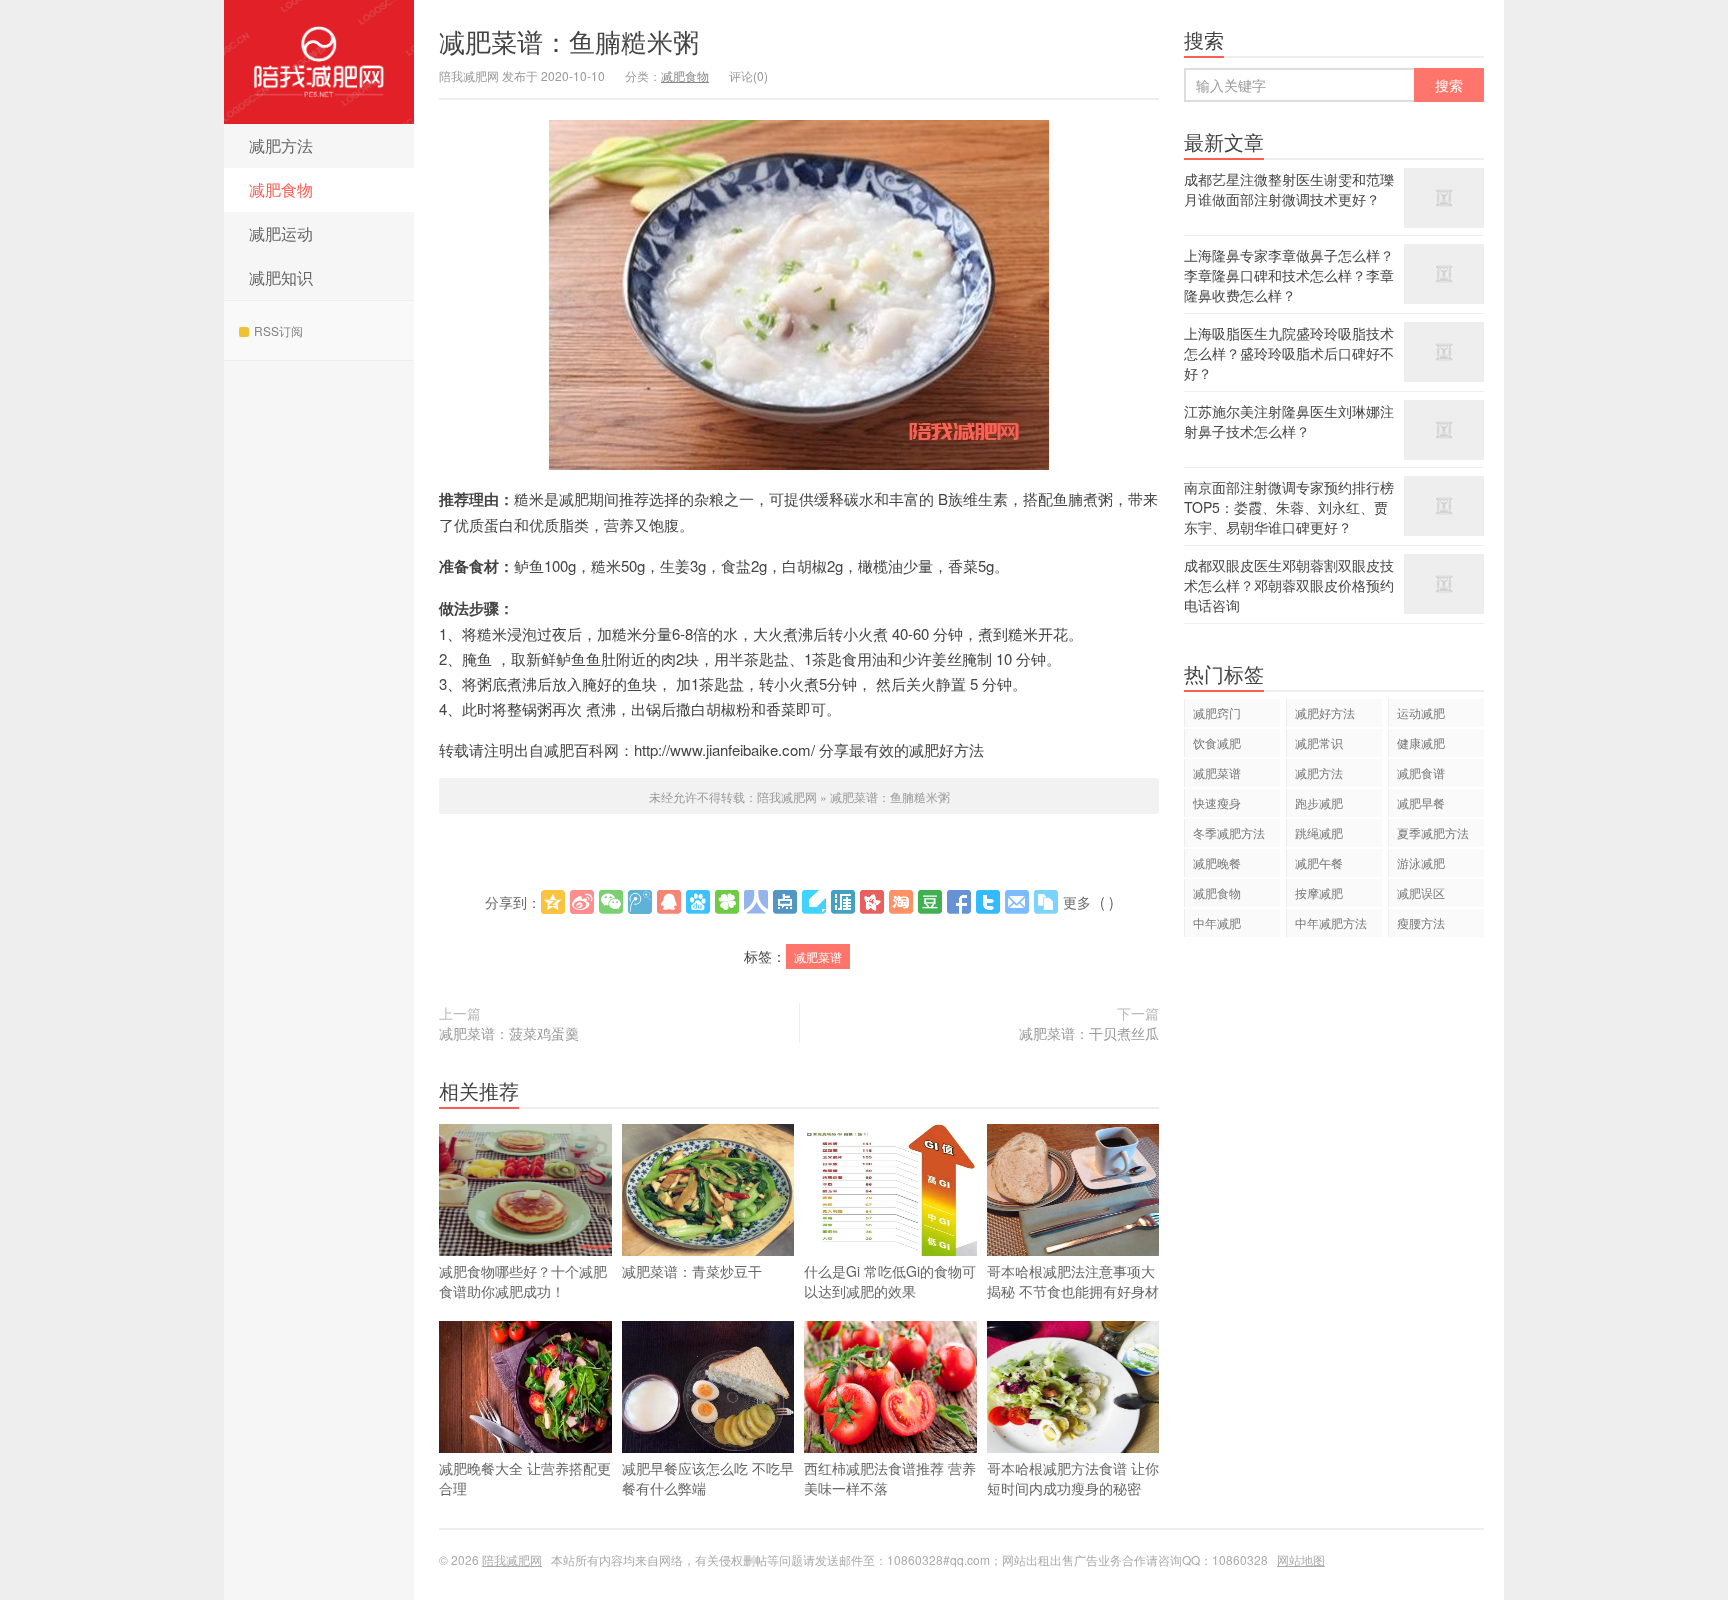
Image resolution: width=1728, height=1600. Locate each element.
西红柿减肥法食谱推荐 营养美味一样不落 (890, 1478)
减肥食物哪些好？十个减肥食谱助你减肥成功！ (523, 1281)
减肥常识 (1319, 742)
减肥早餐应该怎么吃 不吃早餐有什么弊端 (708, 1478)
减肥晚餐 (1217, 862)
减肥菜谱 (818, 956)
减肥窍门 (1217, 712)
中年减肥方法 (1331, 922)
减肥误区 (1421, 892)
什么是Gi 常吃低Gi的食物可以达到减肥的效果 (890, 1281)
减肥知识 (281, 277)
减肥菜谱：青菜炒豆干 (692, 1271)
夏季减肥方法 (1433, 832)
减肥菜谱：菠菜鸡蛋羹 (509, 1033)
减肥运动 (281, 233)
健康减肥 (1421, 742)
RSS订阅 (278, 330)
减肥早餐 (1421, 802)
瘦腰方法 (1421, 922)
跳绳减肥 (1319, 832)
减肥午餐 (1319, 862)
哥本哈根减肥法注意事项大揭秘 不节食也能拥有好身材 (1073, 1281)
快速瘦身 (1217, 802)
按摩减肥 (1319, 892)
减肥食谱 (1421, 772)
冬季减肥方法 (1229, 832)
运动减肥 (1421, 712)
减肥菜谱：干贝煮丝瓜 (1089, 1033)
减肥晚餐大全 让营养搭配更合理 (525, 1478)
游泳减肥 (1421, 862)
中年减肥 (1217, 922)
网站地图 (1301, 1559)
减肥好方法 (1325, 712)
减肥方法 (281, 145)
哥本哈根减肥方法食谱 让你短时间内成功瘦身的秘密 (1073, 1478)
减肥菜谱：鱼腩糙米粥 (569, 40)
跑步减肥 (1319, 802)
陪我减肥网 (319, 62)
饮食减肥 (1217, 742)
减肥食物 (281, 189)
